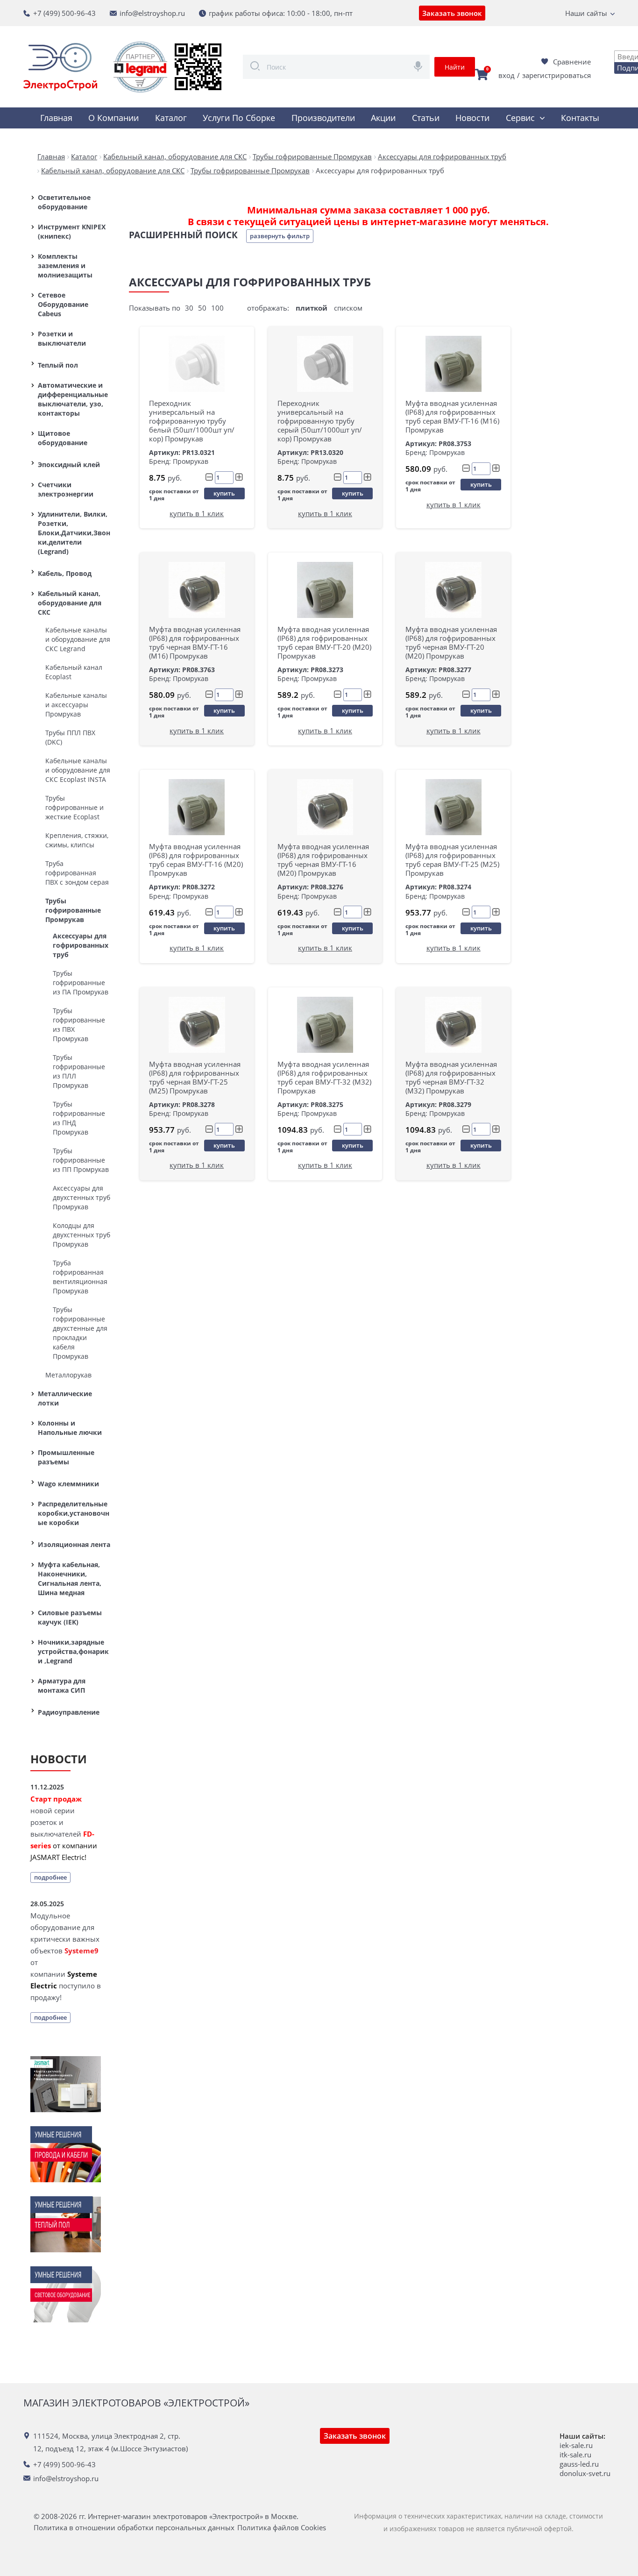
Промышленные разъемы (66, 1457)
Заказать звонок (452, 13)
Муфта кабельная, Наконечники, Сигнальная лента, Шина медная (70, 1579)
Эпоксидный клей (69, 465)
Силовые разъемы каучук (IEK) (70, 1617)
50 (202, 308)
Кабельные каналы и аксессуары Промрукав (76, 705)
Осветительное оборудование (64, 202)
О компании (113, 118)
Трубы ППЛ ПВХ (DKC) (70, 737)
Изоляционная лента (74, 1544)
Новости (472, 118)
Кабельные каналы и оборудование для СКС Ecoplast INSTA (78, 770)
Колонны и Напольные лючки (70, 1428)
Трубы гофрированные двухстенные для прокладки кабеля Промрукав (80, 1333)
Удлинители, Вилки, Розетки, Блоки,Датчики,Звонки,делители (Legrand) (74, 533)
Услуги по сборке (239, 118)
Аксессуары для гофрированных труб (81, 945)
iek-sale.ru (576, 2445)
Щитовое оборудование (63, 438)
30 (189, 308)
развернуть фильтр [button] (280, 236)
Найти (455, 67)
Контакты (580, 118)
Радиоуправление (69, 1712)
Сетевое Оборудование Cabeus (63, 304)
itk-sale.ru (575, 2455)
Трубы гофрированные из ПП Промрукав (81, 1160)
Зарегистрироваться (556, 75)
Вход (507, 75)
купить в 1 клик (197, 513)
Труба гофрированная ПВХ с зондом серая (77, 873)
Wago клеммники (68, 1484)
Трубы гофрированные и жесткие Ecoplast (74, 807)
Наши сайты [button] (586, 13)
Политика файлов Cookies (282, 2528)
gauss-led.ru (579, 2464)
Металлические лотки (65, 1398)
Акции (383, 118)
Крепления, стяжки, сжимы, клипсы (77, 840)
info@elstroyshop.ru (152, 13)
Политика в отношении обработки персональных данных (134, 2528)
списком (348, 308)
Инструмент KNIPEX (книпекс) (72, 231)
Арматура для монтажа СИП (62, 1685)
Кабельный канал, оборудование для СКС (70, 603)
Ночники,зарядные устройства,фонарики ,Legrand (73, 1651)
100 (217, 308)
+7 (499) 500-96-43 (64, 13)
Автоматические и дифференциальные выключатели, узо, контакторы (73, 399)
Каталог (171, 118)
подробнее (50, 1877)
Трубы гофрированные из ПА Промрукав (81, 983)
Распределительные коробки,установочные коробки (74, 1513)
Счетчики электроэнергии (66, 489)
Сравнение (572, 62)
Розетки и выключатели (62, 338)
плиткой (312, 308)
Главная (56, 118)
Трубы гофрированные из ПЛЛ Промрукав (79, 1071)
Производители (323, 118)
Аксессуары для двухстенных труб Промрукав (82, 1197)
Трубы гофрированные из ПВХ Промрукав (79, 1025)
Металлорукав (68, 1375)
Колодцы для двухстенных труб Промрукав (82, 1235)
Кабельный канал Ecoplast (74, 672)
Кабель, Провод (65, 573)
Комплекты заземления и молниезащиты (65, 266)
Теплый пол (58, 365)
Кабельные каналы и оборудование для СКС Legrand (78, 639)
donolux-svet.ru (585, 2473)
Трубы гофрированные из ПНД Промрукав (79, 1118)
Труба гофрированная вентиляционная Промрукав (80, 1277)
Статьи (426, 118)
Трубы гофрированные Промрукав (73, 910)
